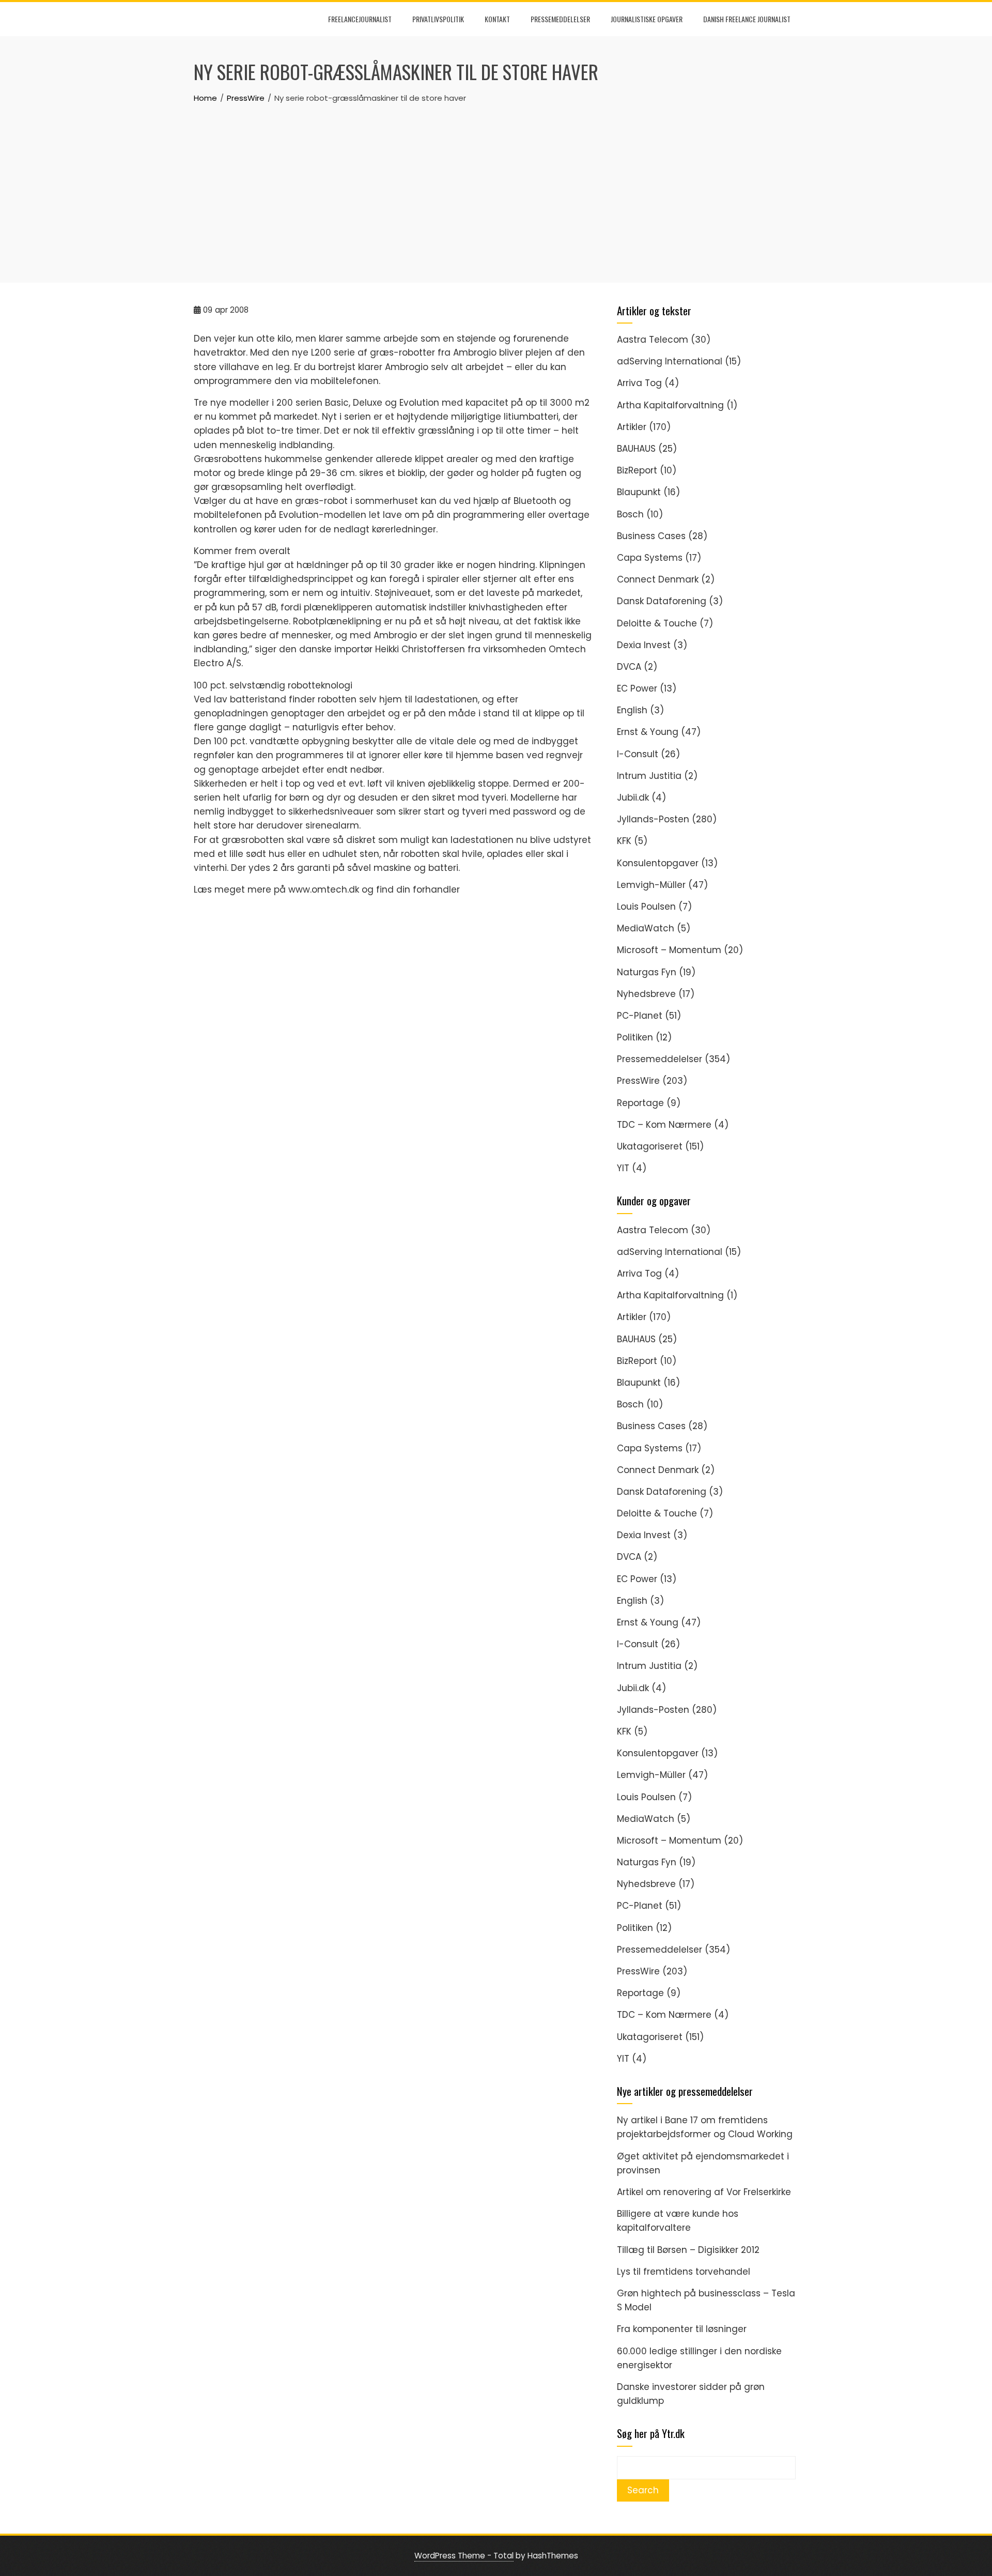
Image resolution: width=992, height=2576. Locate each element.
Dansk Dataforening (662, 601)
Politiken (635, 1037)
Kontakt (497, 19)
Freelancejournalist (360, 19)
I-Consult (638, 754)
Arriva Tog (639, 383)
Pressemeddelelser (560, 19)
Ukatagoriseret (650, 1146)
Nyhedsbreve (646, 994)
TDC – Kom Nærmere (664, 1125)
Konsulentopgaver (658, 863)
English (632, 710)
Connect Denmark (658, 579)
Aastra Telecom (653, 340)
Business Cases (651, 536)
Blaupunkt (639, 492)
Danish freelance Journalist (747, 19)
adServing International (670, 361)
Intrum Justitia (649, 776)
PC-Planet (640, 1016)
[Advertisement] (496, 182)
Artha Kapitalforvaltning (670, 405)
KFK (624, 841)
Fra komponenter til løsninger (682, 2329)
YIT (623, 1168)
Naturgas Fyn (647, 972)
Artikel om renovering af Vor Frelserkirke (704, 2192)
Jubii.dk (633, 798)
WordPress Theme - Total (464, 2556)
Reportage (640, 1103)
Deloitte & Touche (657, 623)
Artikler (632, 427)
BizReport (637, 470)
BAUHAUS (636, 449)
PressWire (638, 1081)
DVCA (629, 667)
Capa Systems (650, 558)
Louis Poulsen (646, 907)
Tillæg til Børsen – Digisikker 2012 (688, 2250)
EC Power (637, 688)
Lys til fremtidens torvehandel (684, 2272)
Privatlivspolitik (438, 19)
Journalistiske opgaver (647, 19)
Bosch (630, 514)
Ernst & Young (648, 732)
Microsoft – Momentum (669, 950)
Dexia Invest (644, 645)
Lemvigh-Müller (651, 885)
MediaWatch (646, 928)
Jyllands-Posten (653, 819)
